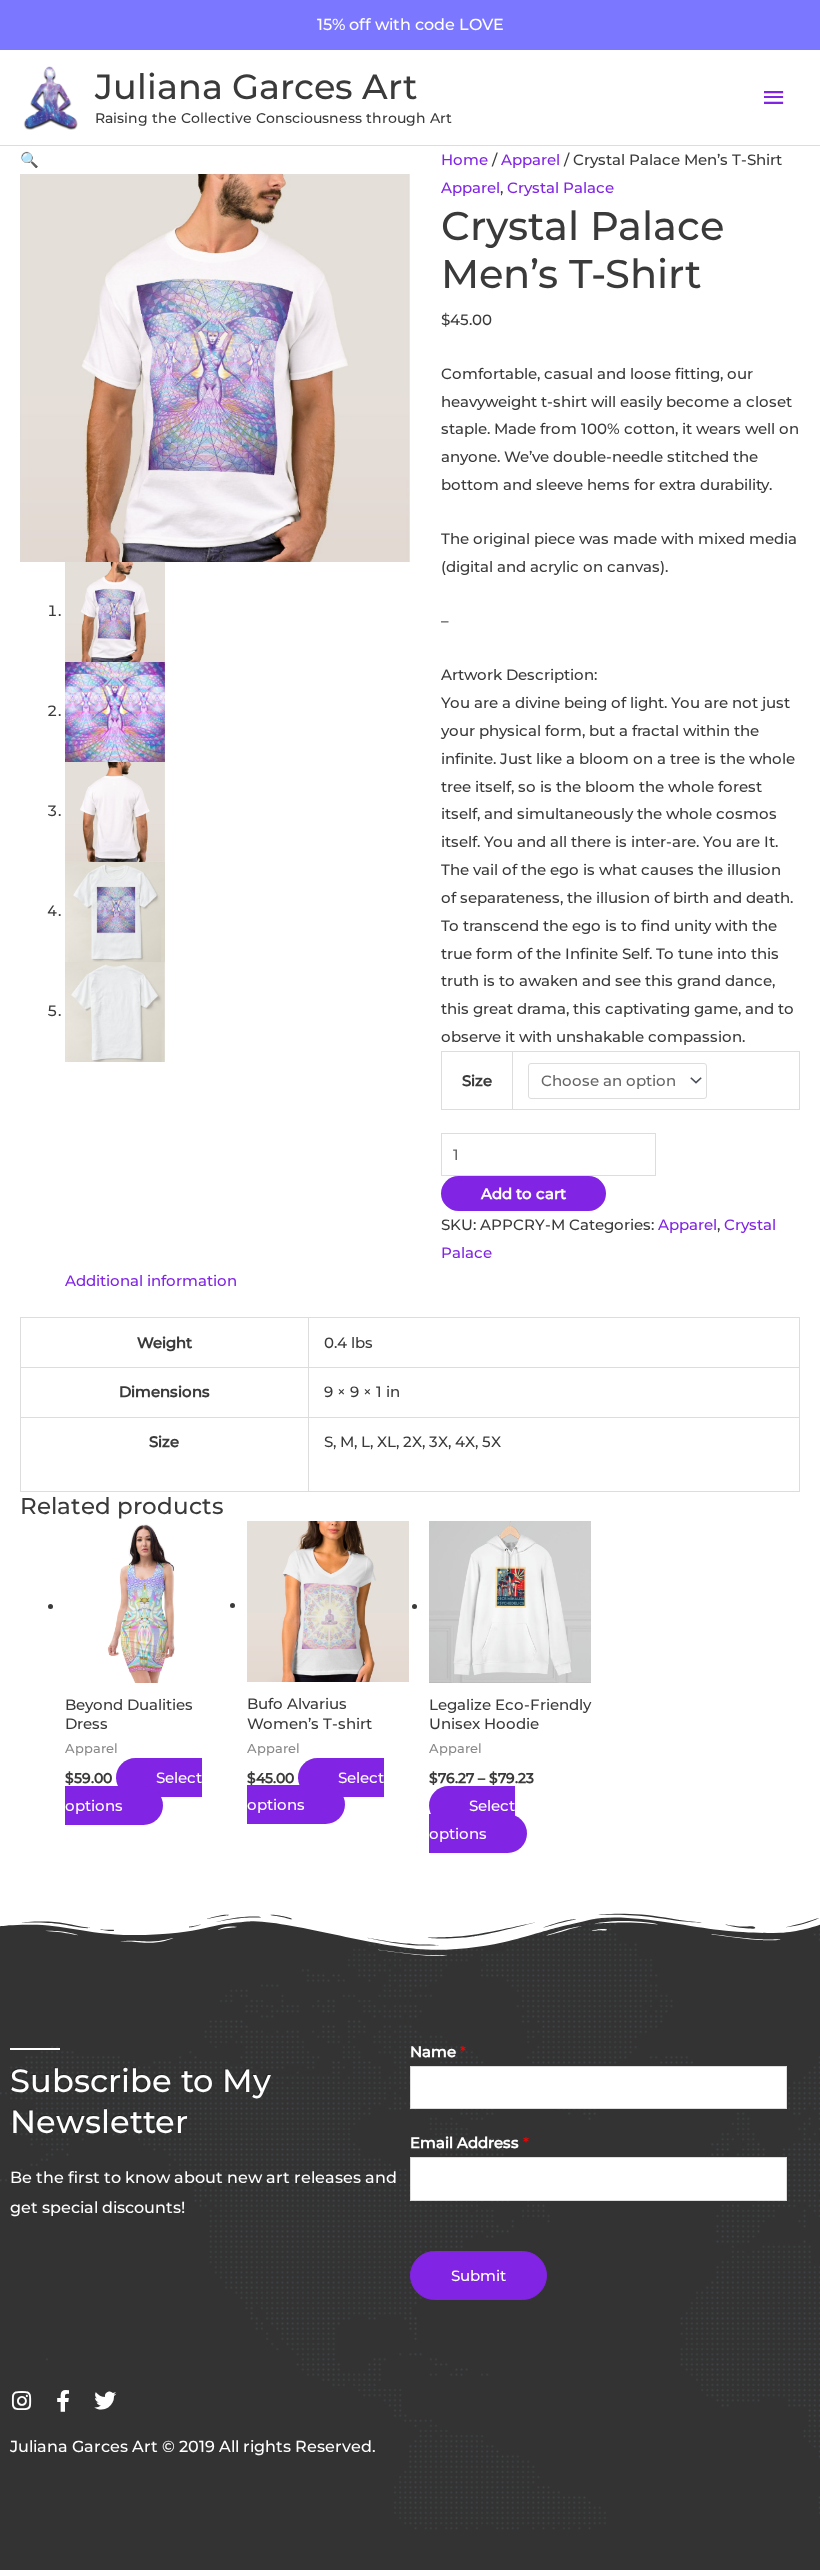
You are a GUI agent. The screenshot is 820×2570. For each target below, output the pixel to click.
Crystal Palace (560, 187)
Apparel (530, 159)
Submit (478, 2275)
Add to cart (523, 1193)
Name (438, 2051)
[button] (29, 159)
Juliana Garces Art (256, 86)
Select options (133, 1791)
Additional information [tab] (151, 1280)
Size (477, 1080)
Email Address (469, 2142)
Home (464, 159)
